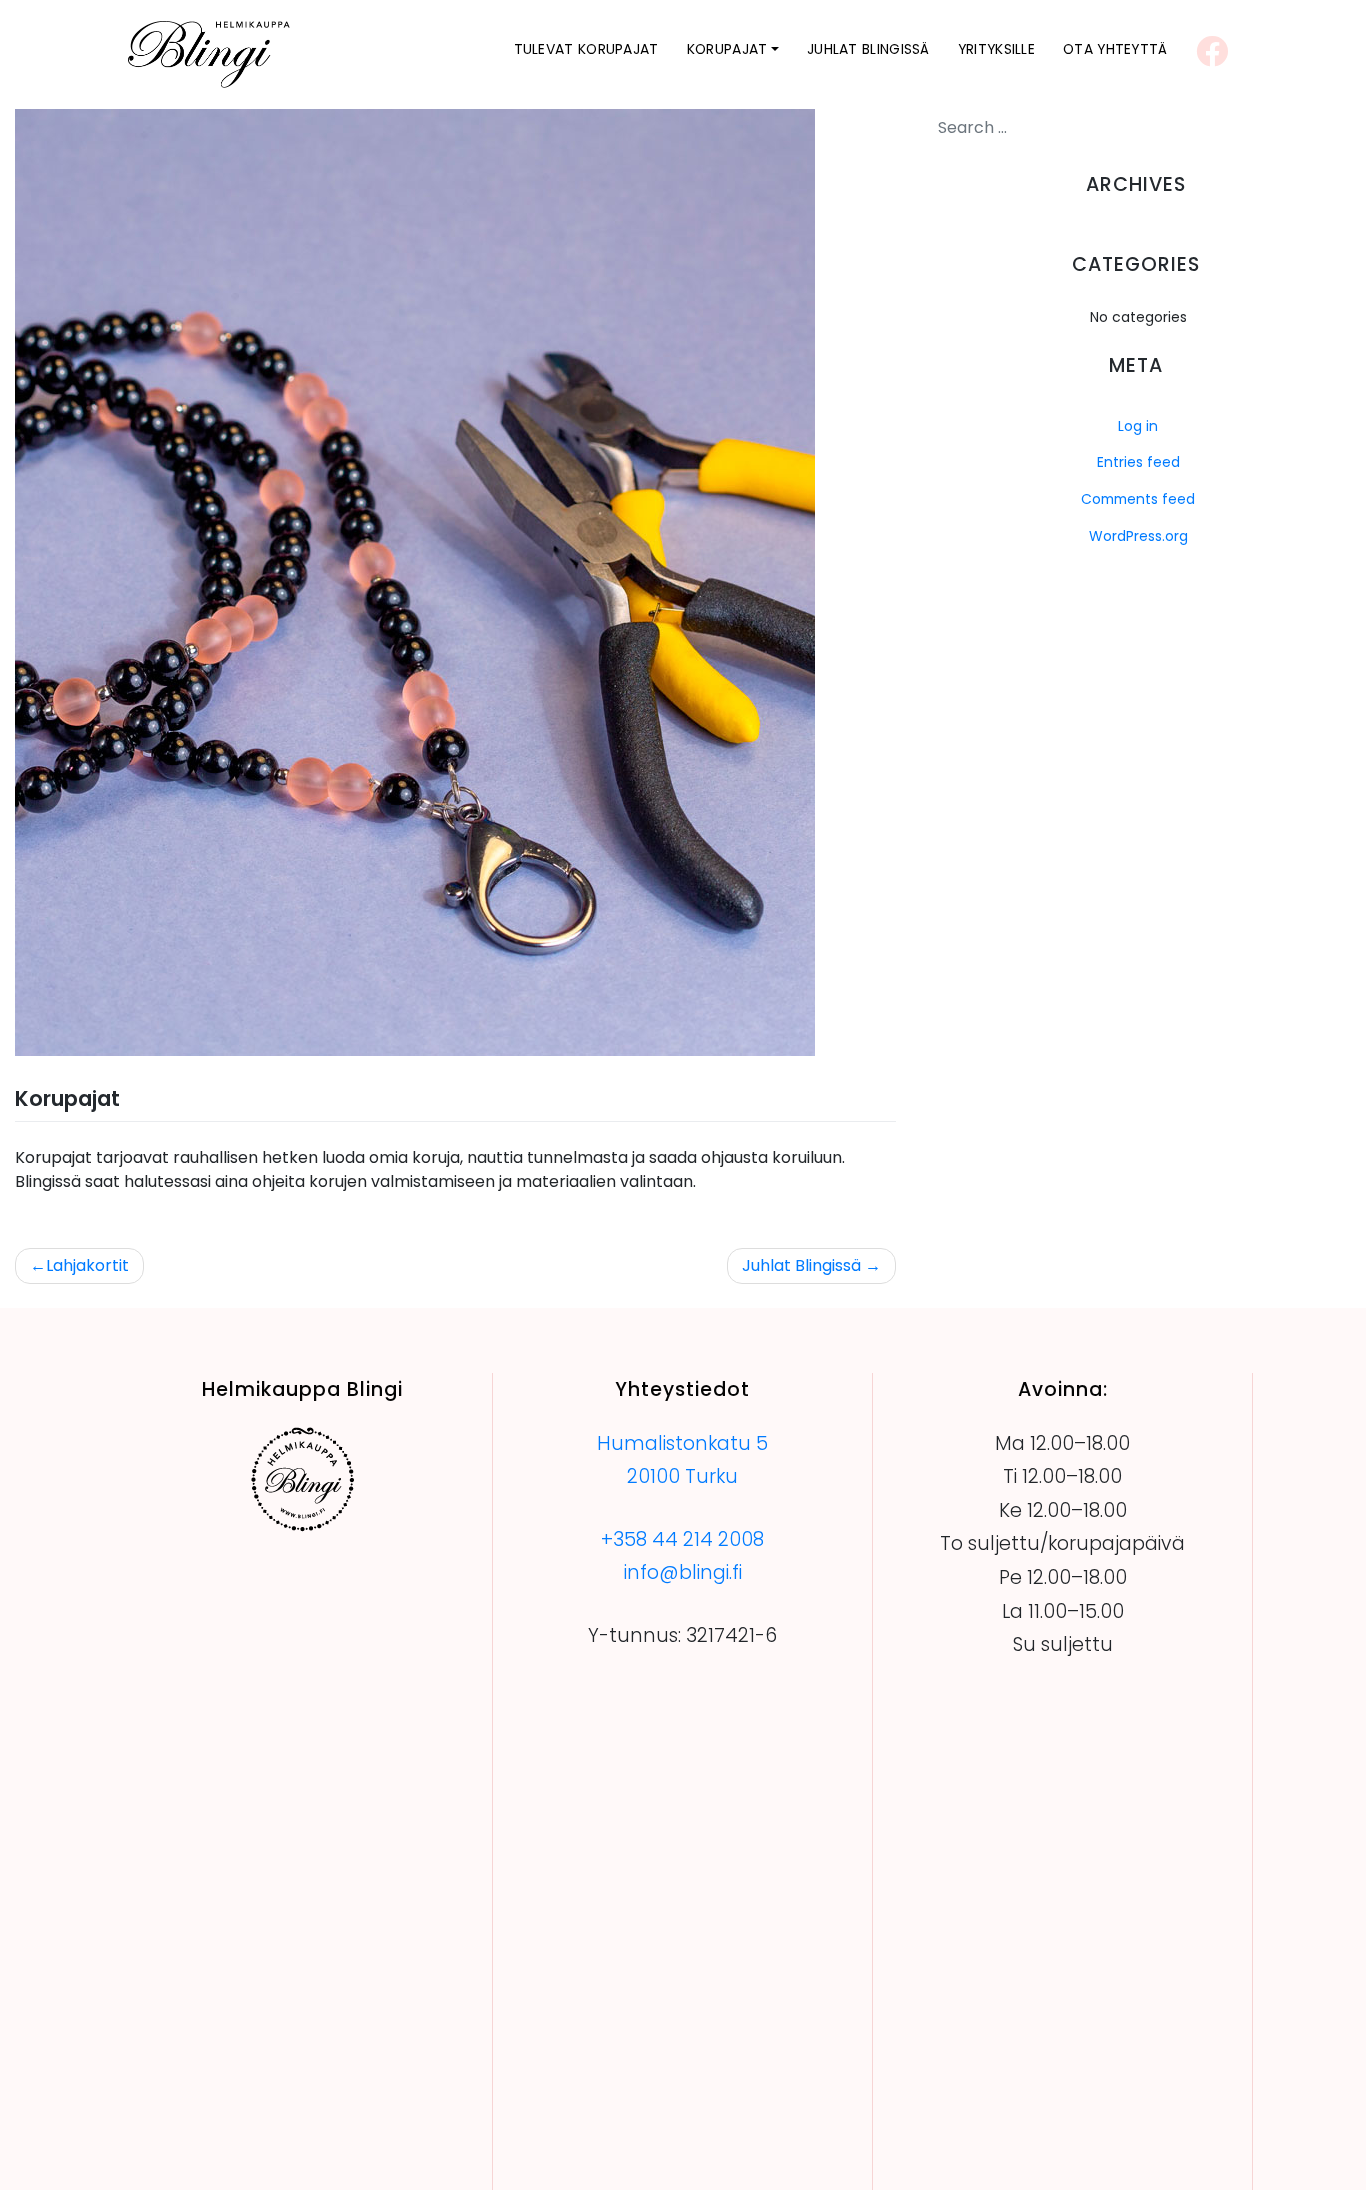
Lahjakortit (87, 1265)
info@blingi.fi (683, 1572)
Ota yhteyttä (1115, 49)
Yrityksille (996, 49)
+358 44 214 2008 (682, 1539)
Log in (1138, 426)
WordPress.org (1138, 536)
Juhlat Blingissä (868, 49)
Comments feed (1138, 499)
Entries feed (1138, 462)
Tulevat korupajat (586, 49)
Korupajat (727, 49)
